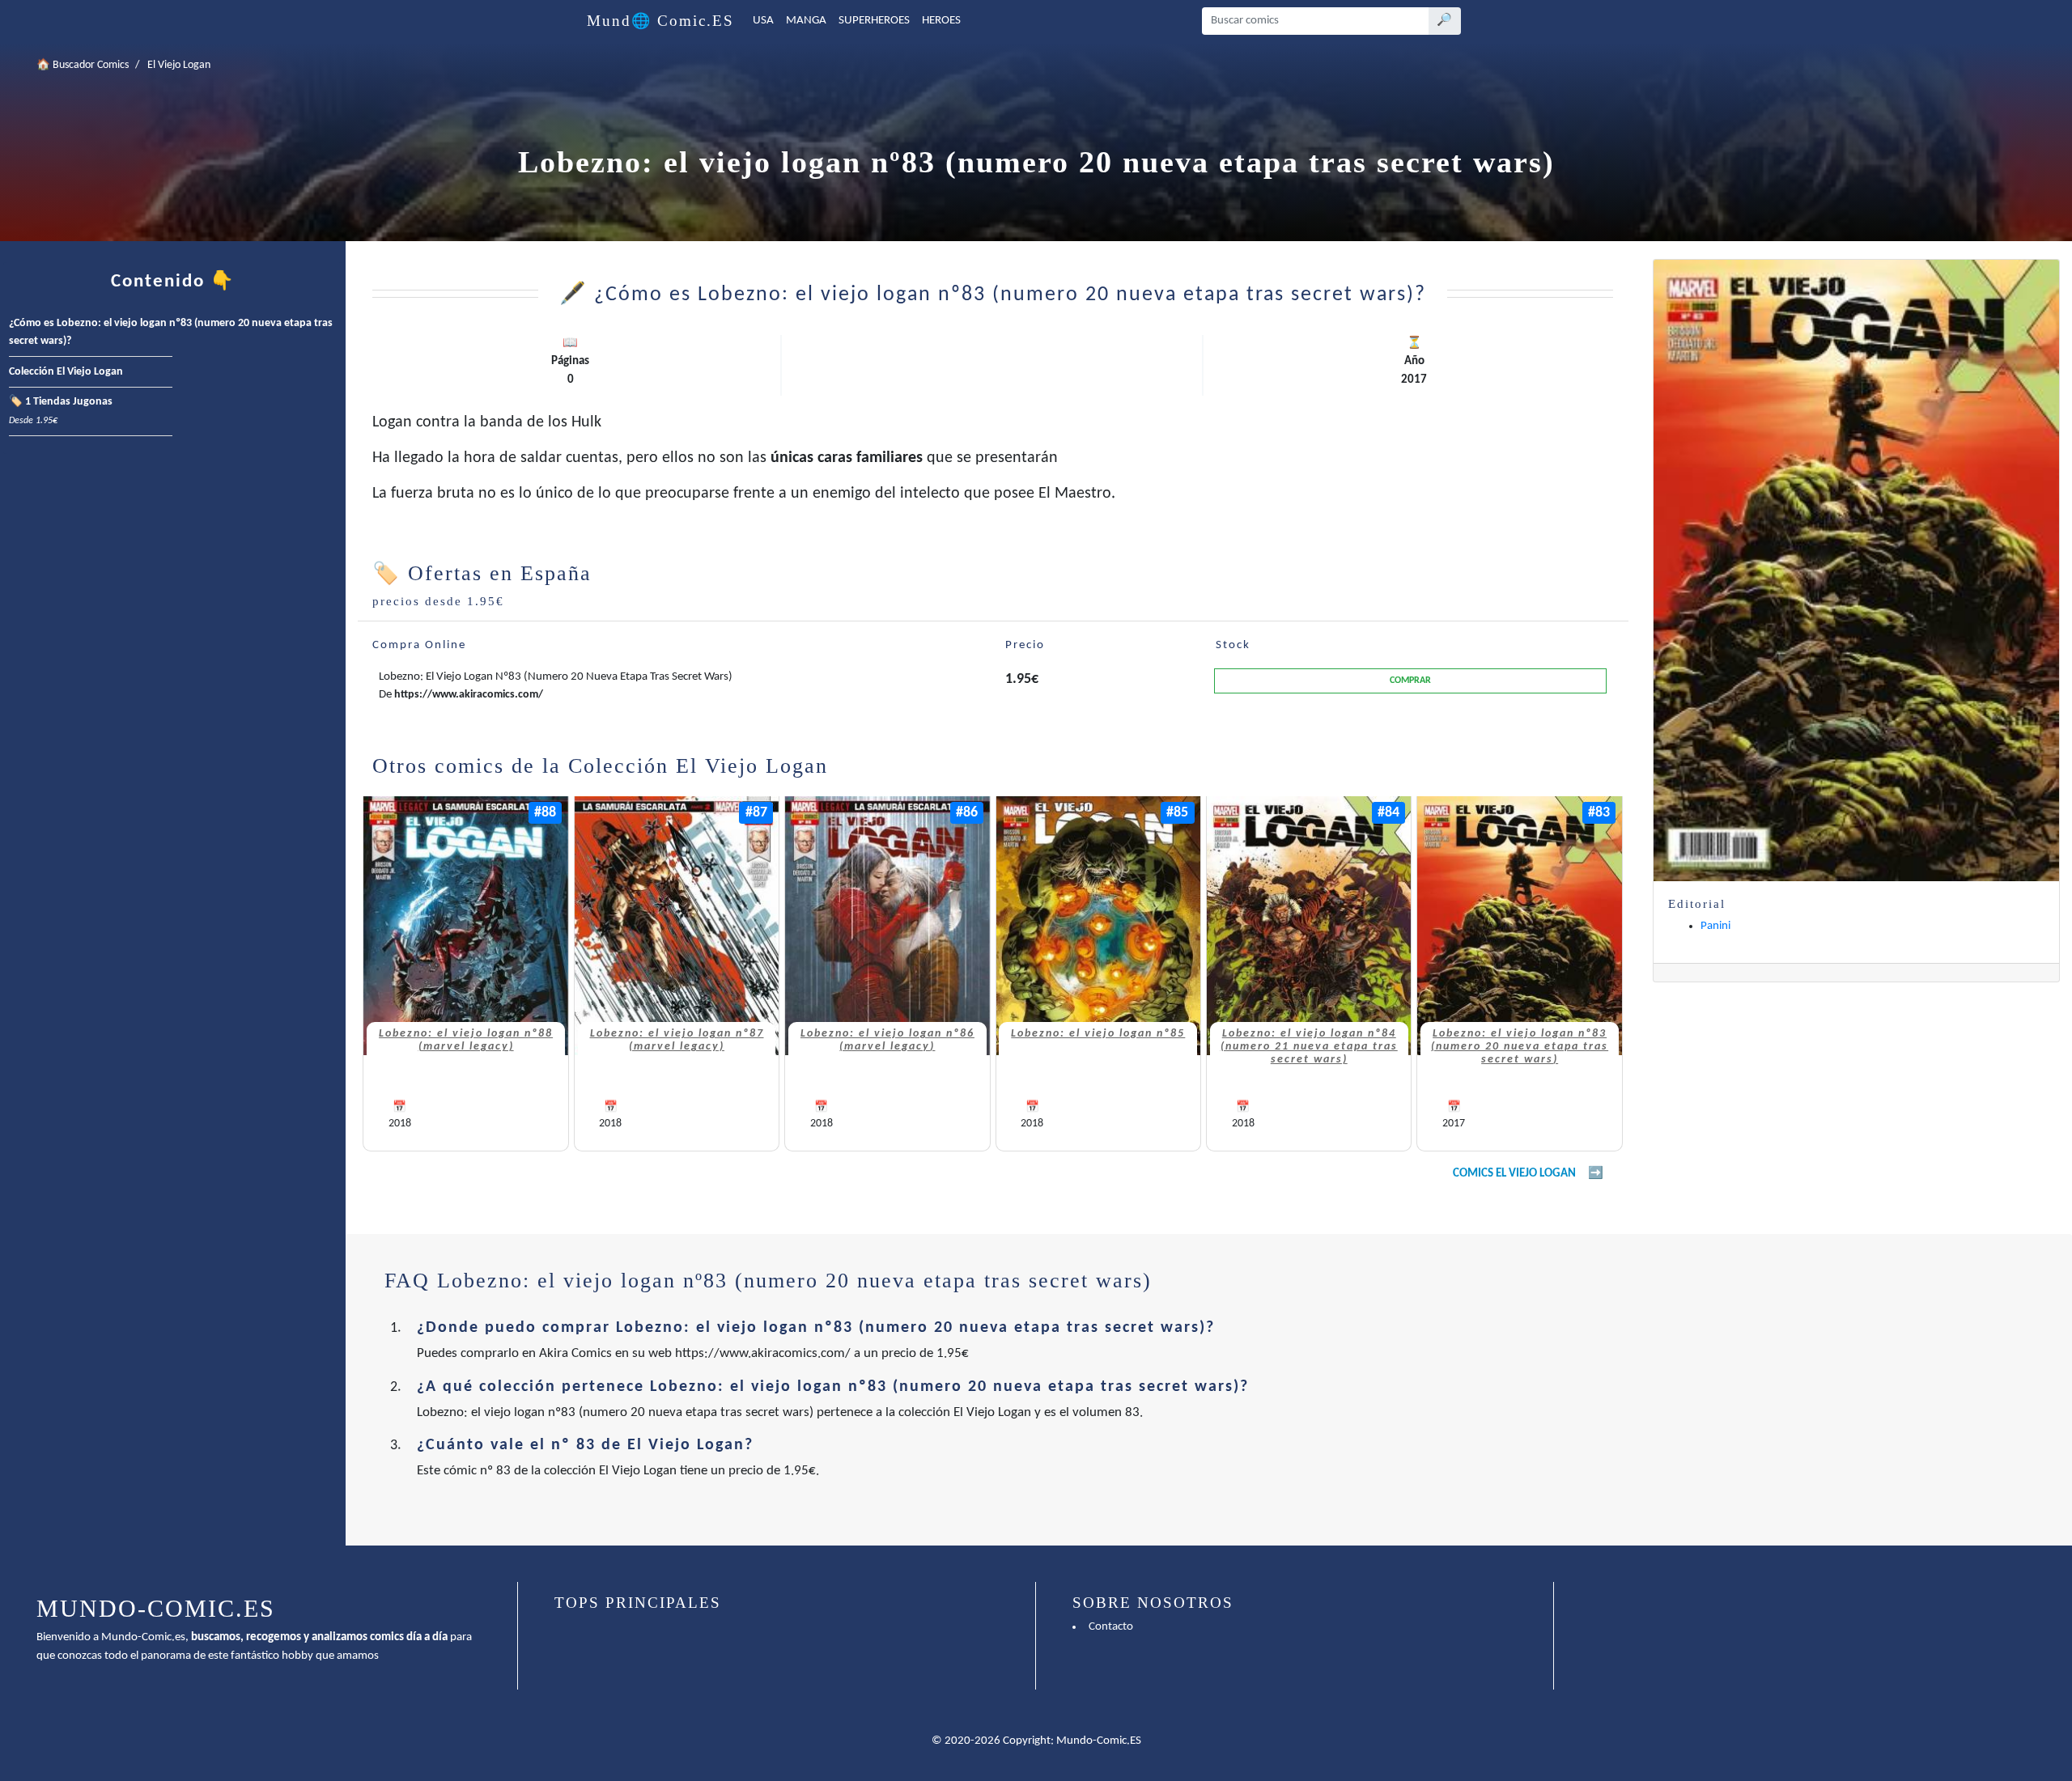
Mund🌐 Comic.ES (660, 21)
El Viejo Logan (179, 65)
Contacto (1111, 1627)
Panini (1715, 926)
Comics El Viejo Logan (1514, 1174)
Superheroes (874, 21)
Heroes (941, 21)
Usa (763, 21)
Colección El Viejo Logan (66, 372)
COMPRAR (1410, 681)
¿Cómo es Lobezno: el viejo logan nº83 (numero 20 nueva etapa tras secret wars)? (171, 333)
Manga (806, 21)
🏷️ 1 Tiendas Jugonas (61, 411)
